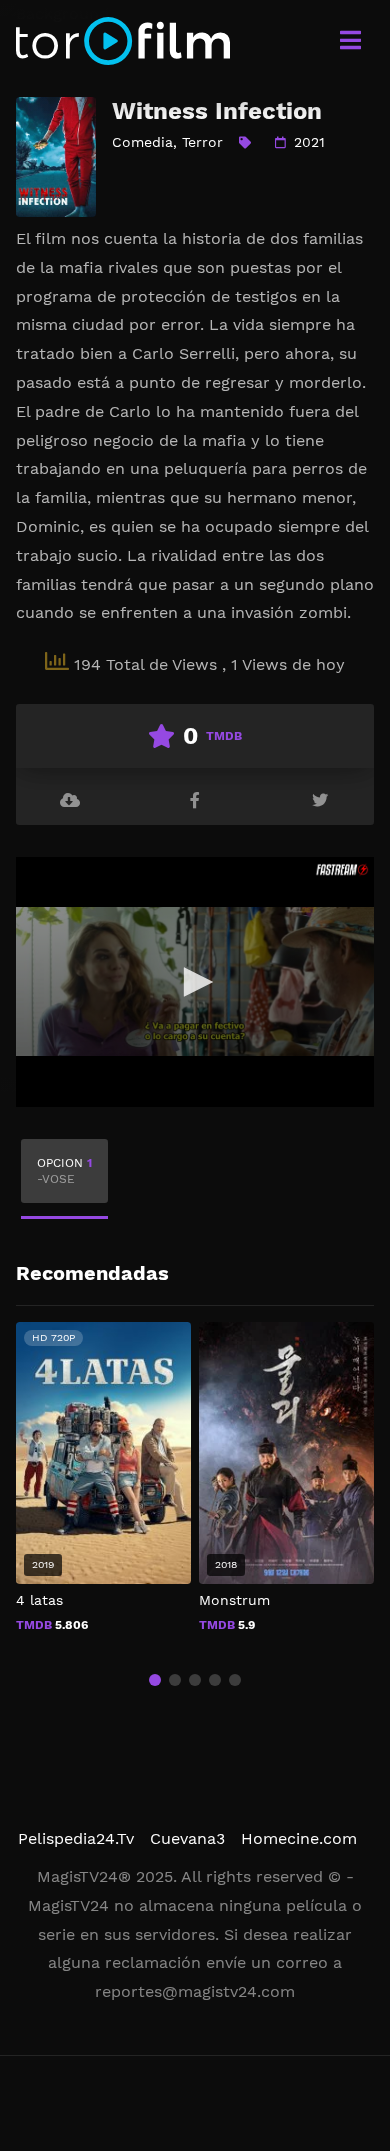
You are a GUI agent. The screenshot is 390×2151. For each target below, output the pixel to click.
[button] (155, 1680)
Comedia (142, 142)
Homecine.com (299, 1838)
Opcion (64, 1171)
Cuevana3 (187, 1838)
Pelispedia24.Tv (76, 1838)
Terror (202, 142)
